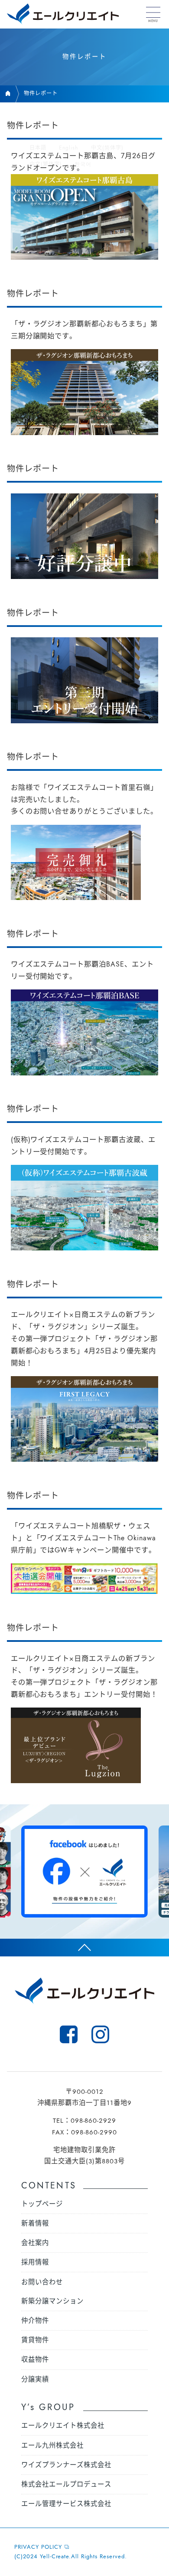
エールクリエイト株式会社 (63, 2426)
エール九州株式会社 (52, 2446)
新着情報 (35, 2223)
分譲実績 (35, 2379)
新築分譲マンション (52, 2301)
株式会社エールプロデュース (66, 2484)
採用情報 (35, 2262)
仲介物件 (35, 2321)
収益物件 (35, 2360)
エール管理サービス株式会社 (66, 2504)
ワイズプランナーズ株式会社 (66, 2465)
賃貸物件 (35, 2340)
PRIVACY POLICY (38, 2547)
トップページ (42, 2204)
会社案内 (35, 2243)
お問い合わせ (42, 2282)
